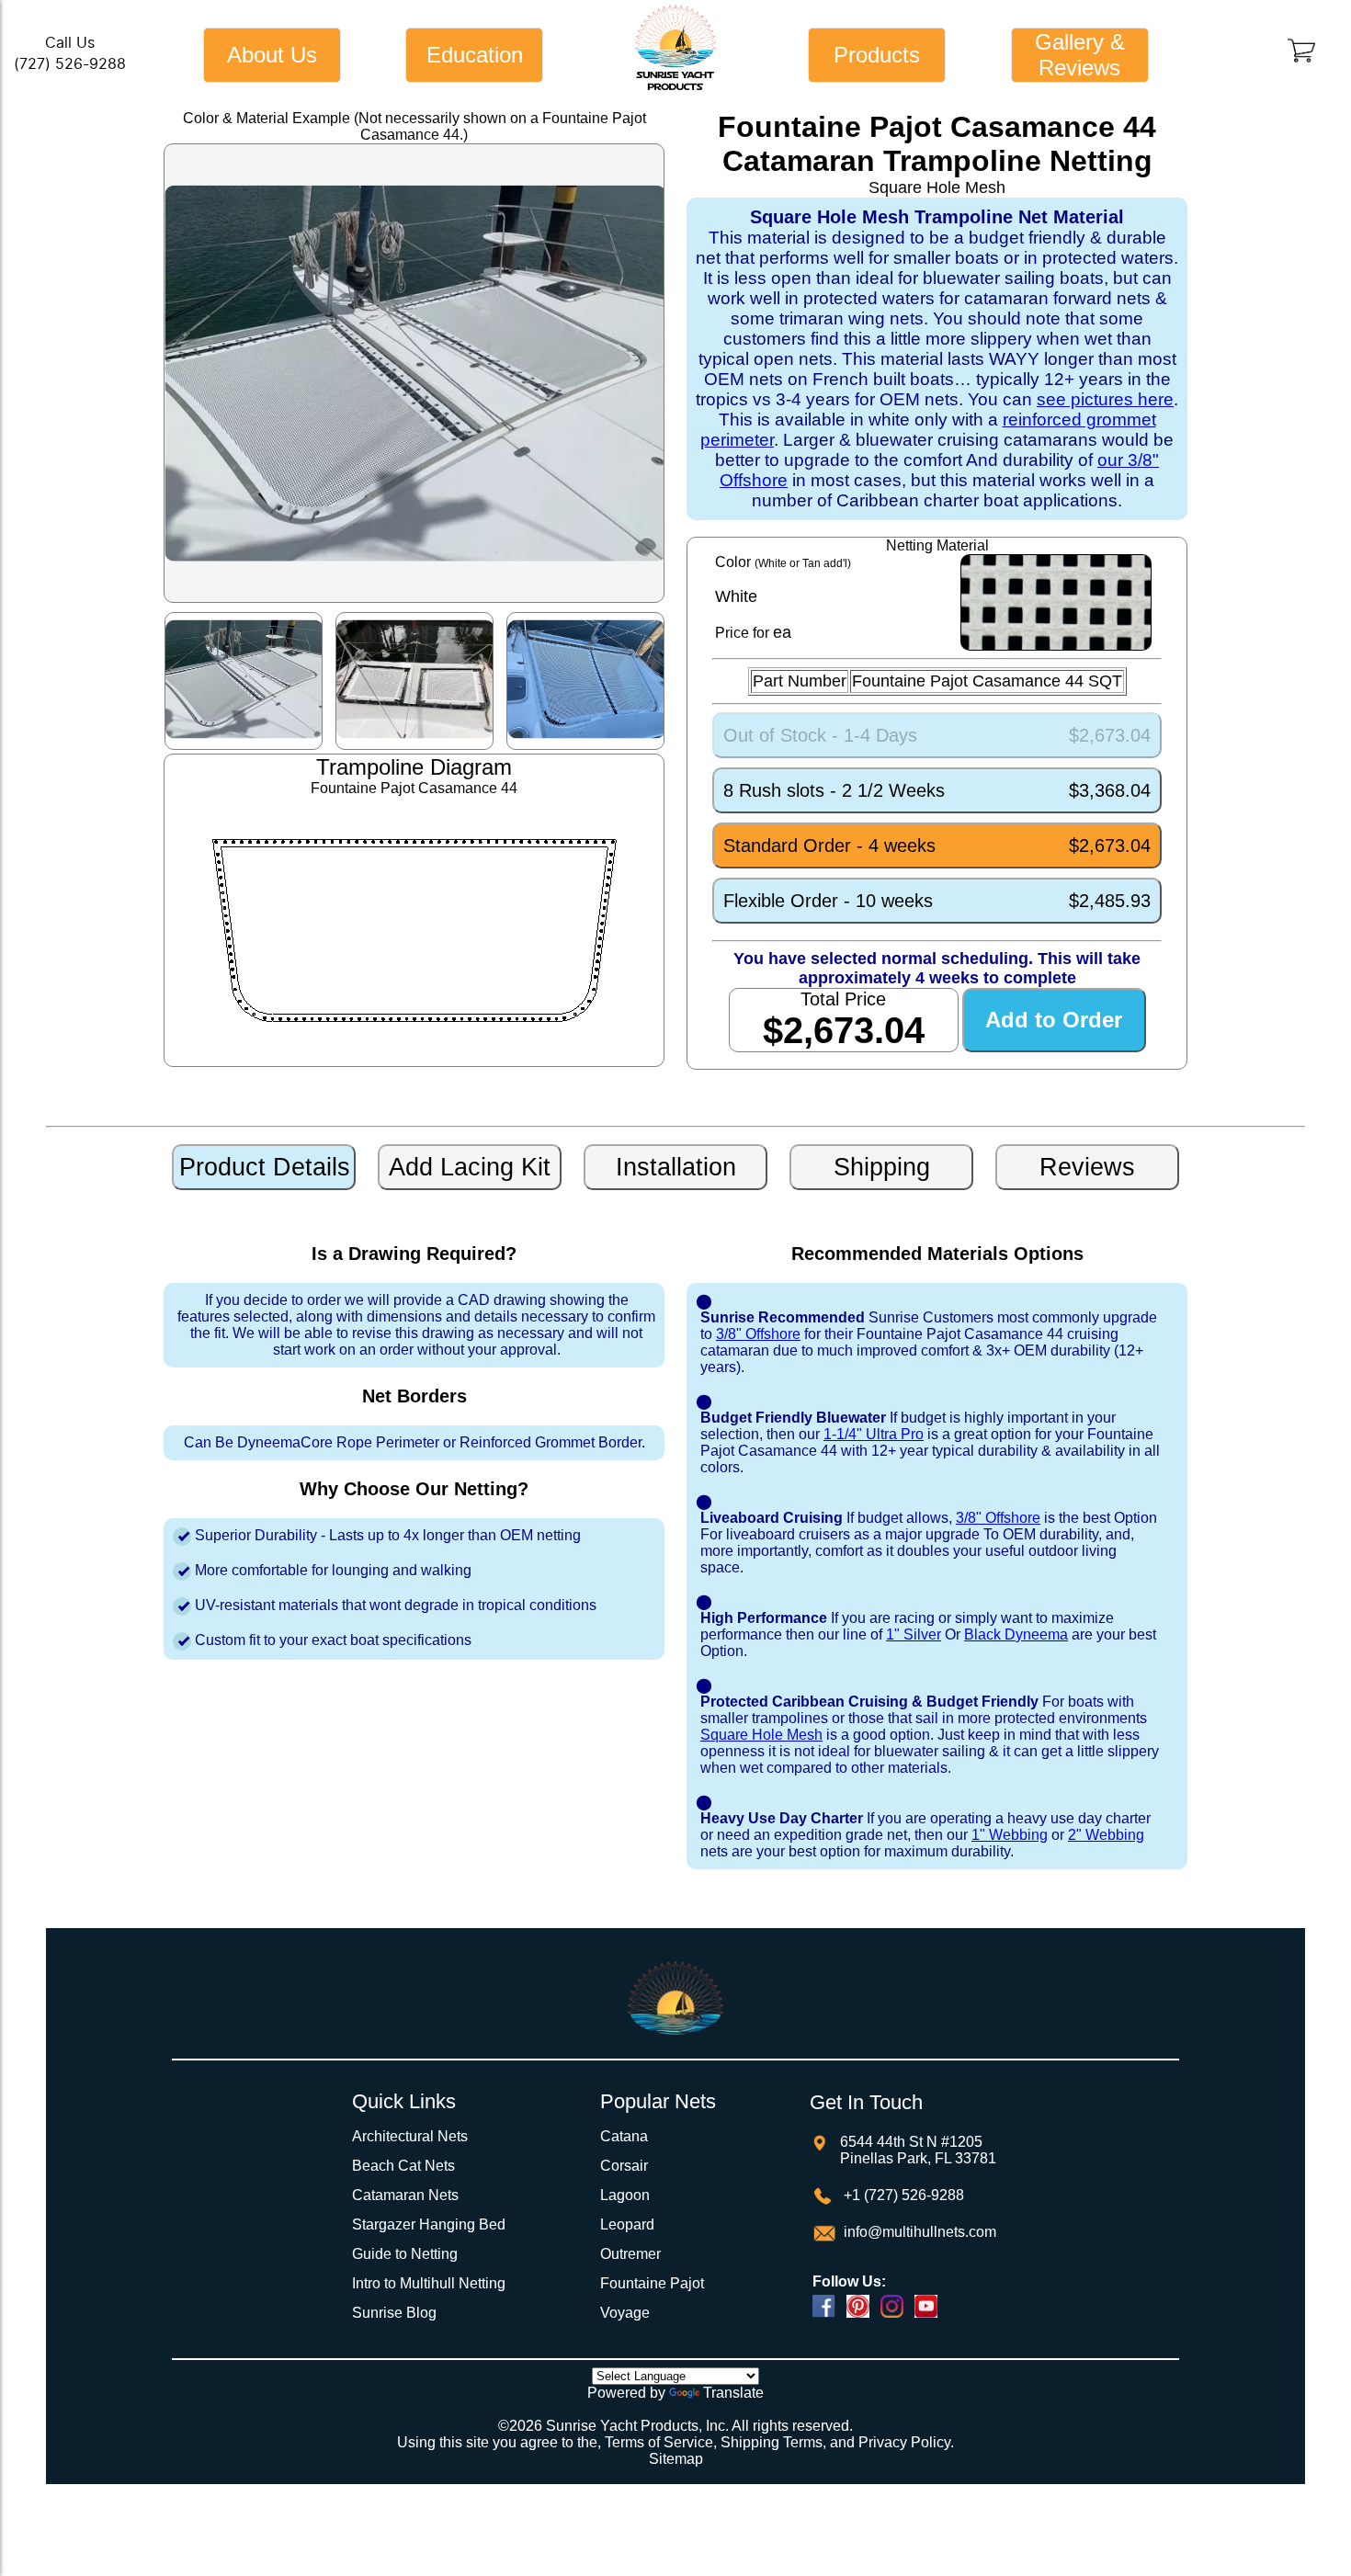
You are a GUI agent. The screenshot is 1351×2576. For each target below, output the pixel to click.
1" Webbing (1010, 1835)
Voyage (625, 2313)
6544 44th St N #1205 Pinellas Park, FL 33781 (918, 2150)
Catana (624, 2136)
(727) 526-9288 (70, 64)
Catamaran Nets (405, 2195)
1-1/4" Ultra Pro (874, 1434)
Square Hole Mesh (761, 1735)
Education (475, 55)
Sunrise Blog (394, 2313)
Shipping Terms (772, 2442)
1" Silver (914, 1634)
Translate (733, 2393)
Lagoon (625, 2195)
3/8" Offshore (758, 1334)
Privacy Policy (904, 2442)
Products (877, 55)
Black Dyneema (1016, 1634)
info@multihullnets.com (918, 2232)
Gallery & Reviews (1080, 55)
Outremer (630, 2254)
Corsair (624, 2166)
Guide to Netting (405, 2254)
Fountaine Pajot (652, 2283)
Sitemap (676, 2459)
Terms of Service (659, 2442)
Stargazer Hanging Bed (429, 2224)
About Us (272, 55)
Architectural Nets (410, 2136)
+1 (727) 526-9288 (902, 2195)
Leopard (627, 2224)
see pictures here (1105, 399)
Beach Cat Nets (403, 2166)
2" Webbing (1106, 1835)
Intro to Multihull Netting (429, 2283)
